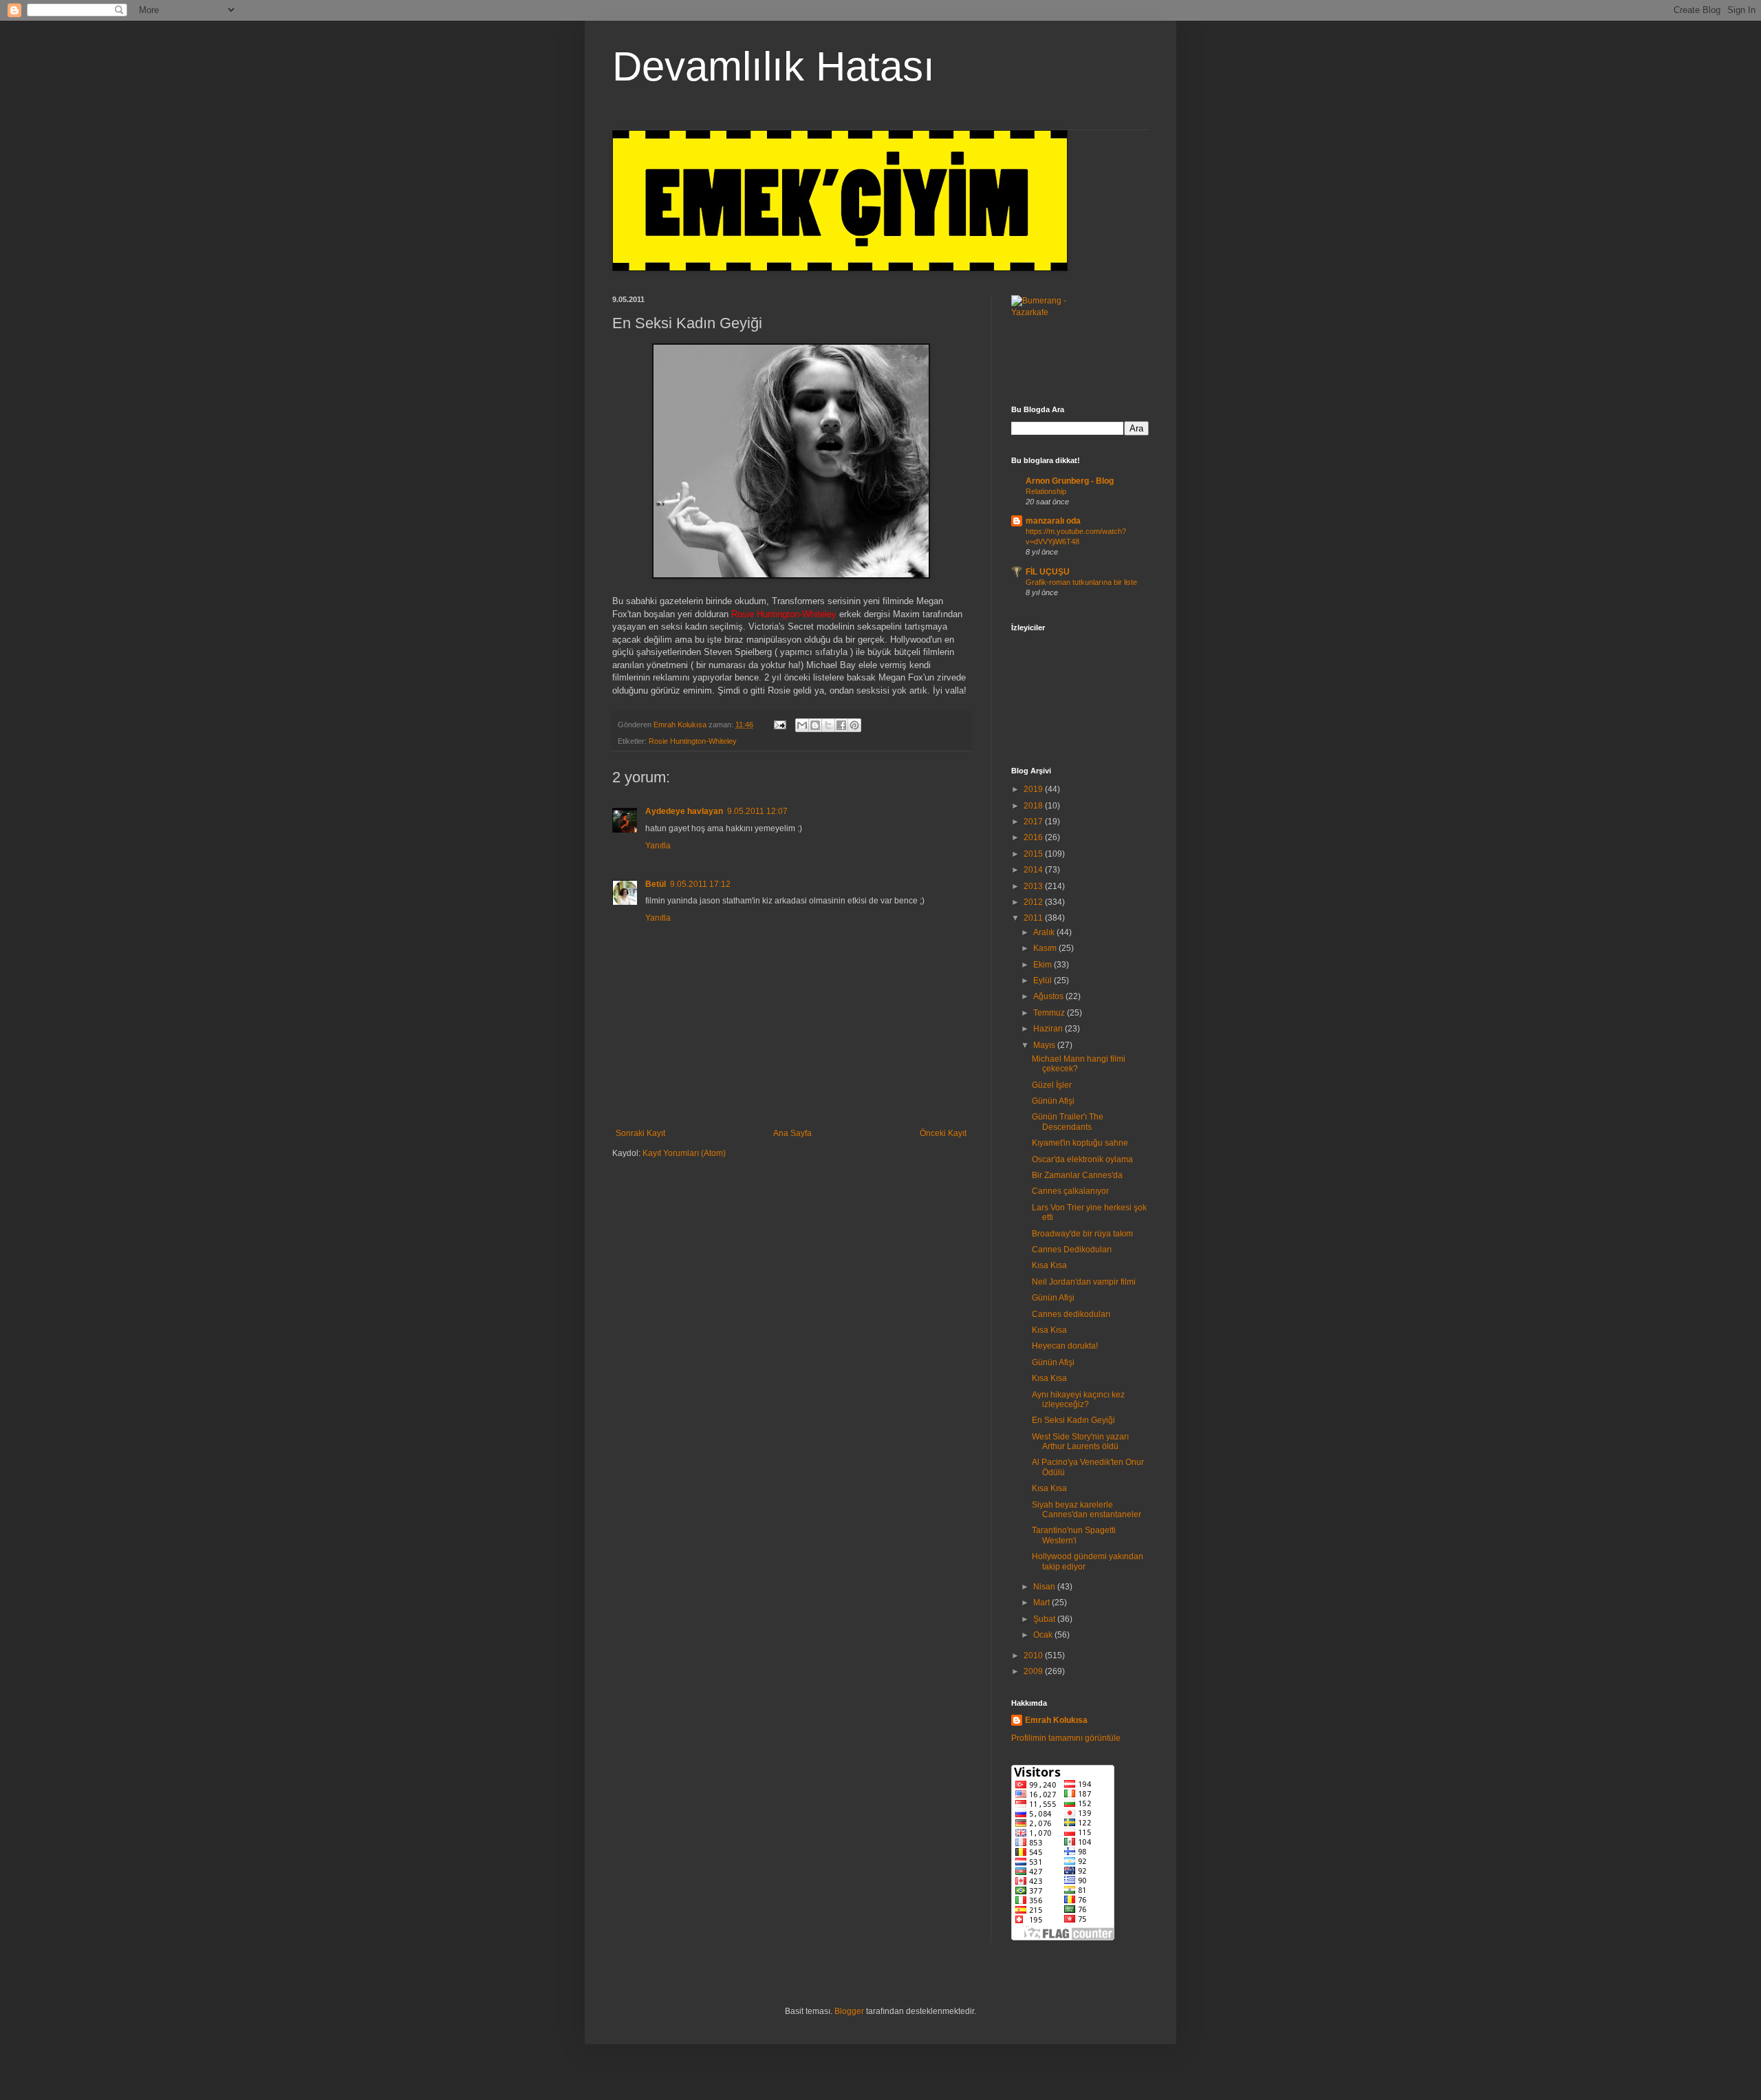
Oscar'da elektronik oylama (1082, 1159)
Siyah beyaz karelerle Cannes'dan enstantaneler (1087, 1510)
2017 (1034, 822)
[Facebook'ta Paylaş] (841, 725)
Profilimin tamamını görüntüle (1066, 1738)
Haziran (1049, 1029)
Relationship (1046, 491)
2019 (1034, 789)
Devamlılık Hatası (774, 66)
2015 (1034, 854)
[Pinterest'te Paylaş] (854, 725)
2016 (1034, 837)
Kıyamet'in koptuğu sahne (1080, 1143)
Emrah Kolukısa (1056, 1720)
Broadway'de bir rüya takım (1082, 1234)
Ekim (1044, 965)
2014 (1034, 870)
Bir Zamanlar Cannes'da (1077, 1175)
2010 (1034, 1656)
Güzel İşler (1052, 1085)
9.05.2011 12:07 (757, 811)
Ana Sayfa (792, 1133)
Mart (1042, 1603)
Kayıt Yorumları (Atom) (684, 1153)
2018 (1034, 806)
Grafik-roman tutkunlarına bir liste (1081, 582)
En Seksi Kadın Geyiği (1073, 1420)
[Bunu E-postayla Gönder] (802, 725)
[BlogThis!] (815, 725)
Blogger (849, 2011)
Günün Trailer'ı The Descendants (1068, 1122)
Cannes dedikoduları (1071, 1314)
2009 (1034, 1671)
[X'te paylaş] (828, 725)
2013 (1034, 886)
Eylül (1044, 981)
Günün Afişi (1053, 1101)
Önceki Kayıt (943, 1133)
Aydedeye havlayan (684, 811)
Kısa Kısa (1049, 1265)
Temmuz (1050, 1013)
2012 (1034, 902)
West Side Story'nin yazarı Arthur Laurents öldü (1080, 1442)
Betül (656, 884)
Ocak (1044, 1635)
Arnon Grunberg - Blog (1070, 481)
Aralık (1045, 932)
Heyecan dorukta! (1065, 1346)
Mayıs (1045, 1045)
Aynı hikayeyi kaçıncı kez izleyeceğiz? (1078, 1400)
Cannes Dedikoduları (1072, 1250)
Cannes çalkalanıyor (1070, 1191)
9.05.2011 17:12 (700, 884)
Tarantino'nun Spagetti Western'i (1074, 1535)
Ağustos (1049, 996)
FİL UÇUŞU (1048, 572)
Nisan (1045, 1587)
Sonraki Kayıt (640, 1133)
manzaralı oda (1053, 521)
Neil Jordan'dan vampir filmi (1084, 1282)
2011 (1034, 918)
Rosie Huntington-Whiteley (693, 741)
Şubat (1045, 1619)
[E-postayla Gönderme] (779, 725)
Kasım (1046, 948)
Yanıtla (658, 846)
